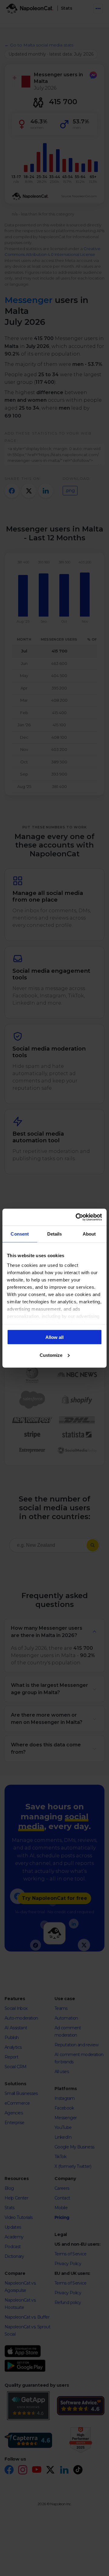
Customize (51, 1355)
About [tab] (89, 1234)
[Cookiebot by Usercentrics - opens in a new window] (77, 1217)
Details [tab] (55, 1234)
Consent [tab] (20, 1234)
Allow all (54, 1337)
